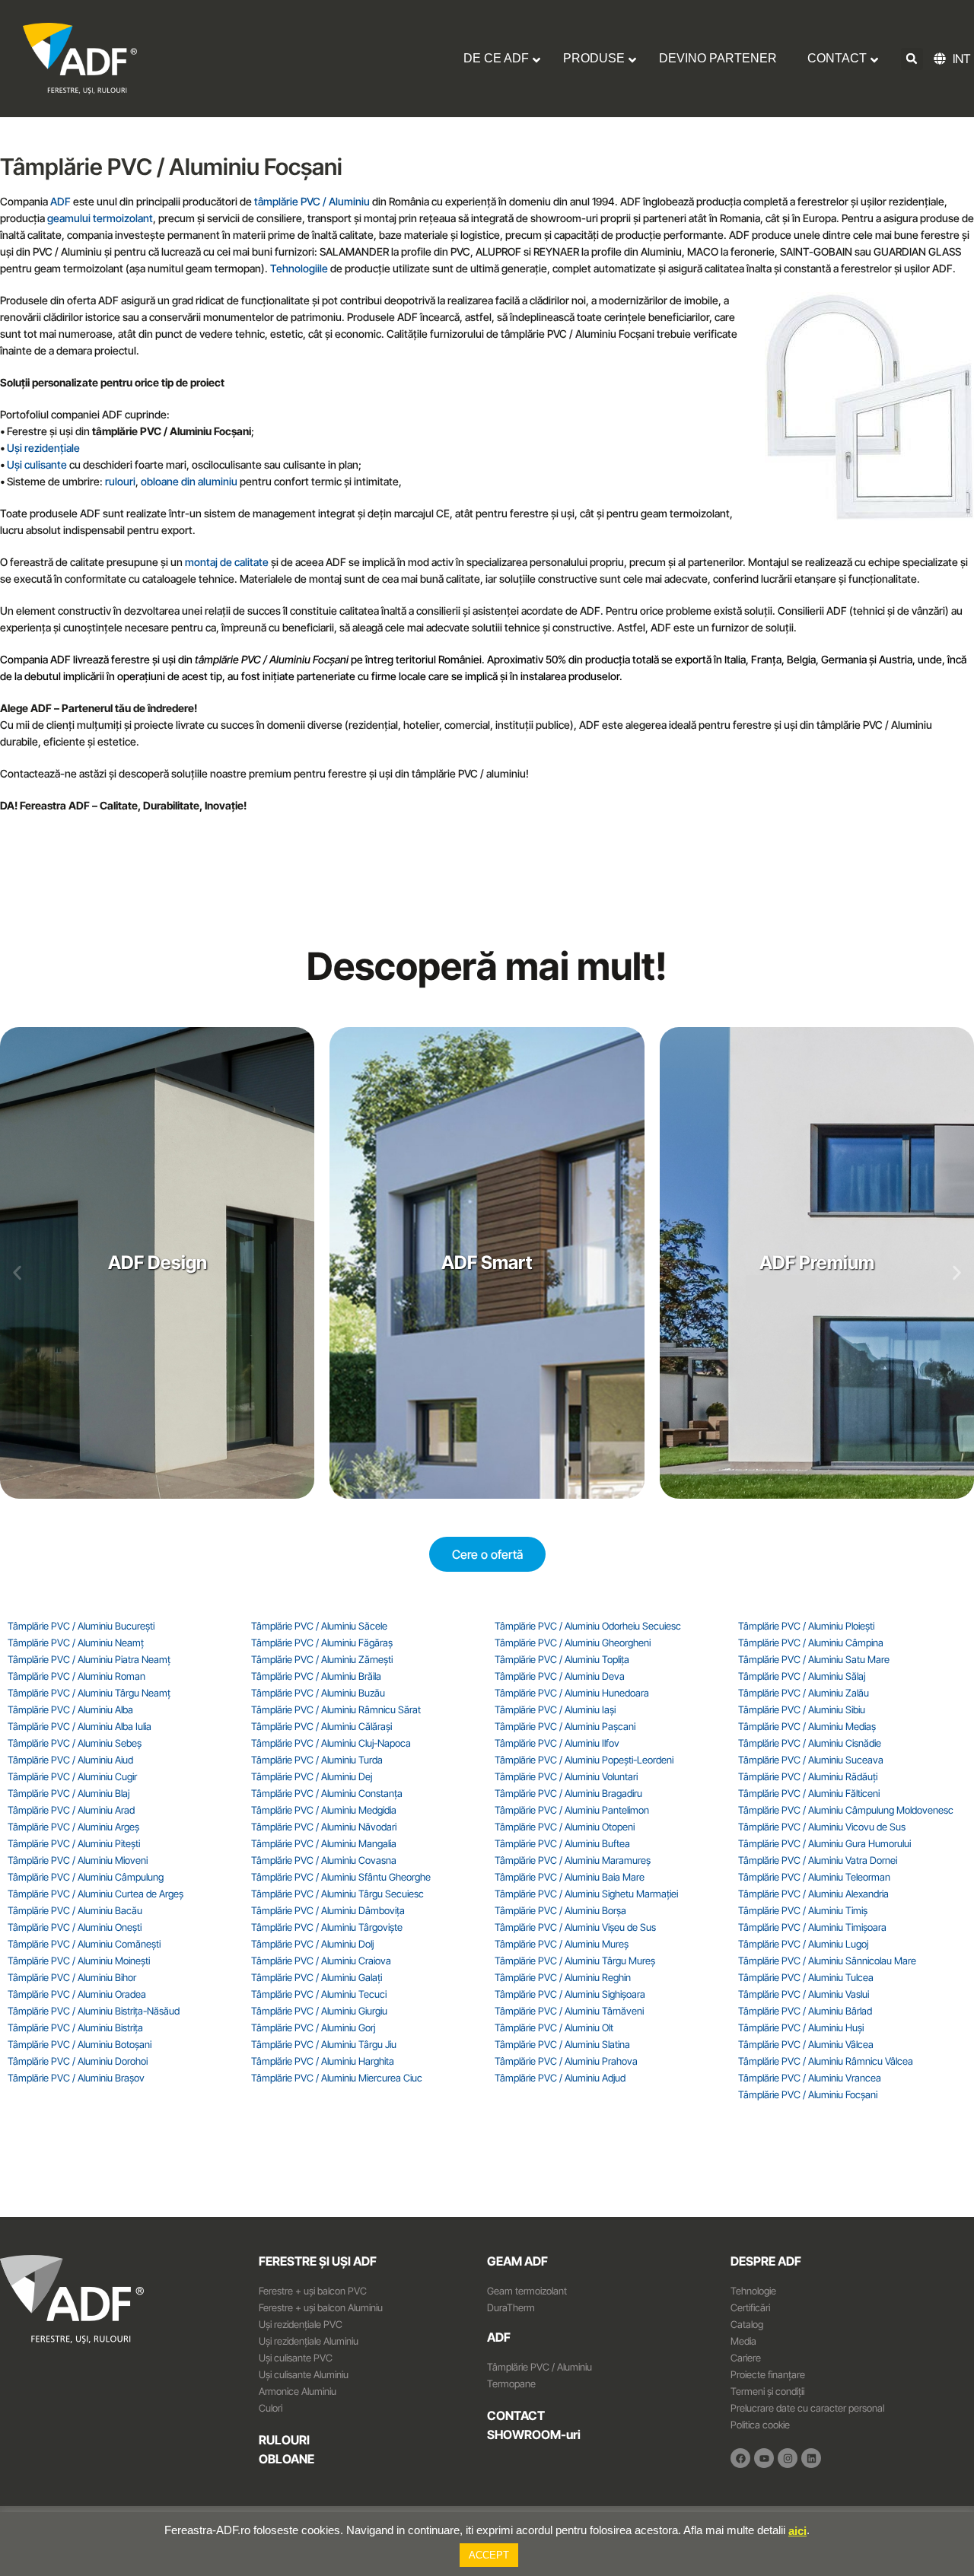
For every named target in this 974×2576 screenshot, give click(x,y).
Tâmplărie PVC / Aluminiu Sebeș (75, 1743)
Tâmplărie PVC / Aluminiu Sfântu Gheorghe (341, 1877)
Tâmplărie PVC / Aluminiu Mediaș (807, 1726)
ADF (60, 201)
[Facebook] (740, 2458)
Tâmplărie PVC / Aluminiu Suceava (811, 1760)
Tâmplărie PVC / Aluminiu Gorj (313, 2027)
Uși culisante (37, 464)
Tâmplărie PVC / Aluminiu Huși (801, 2027)
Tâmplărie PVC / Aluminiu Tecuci (319, 1994)
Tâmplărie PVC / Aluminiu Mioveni (78, 1860)
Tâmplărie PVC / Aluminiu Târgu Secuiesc (337, 1894)
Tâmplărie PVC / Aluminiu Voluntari (566, 1776)
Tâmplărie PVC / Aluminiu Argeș (73, 1827)
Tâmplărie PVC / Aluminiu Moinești (79, 1961)
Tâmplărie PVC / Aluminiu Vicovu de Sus (822, 1827)
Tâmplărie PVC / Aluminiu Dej (312, 1776)
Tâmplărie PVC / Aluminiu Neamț (76, 1643)
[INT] (942, 59)
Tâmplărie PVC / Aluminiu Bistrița (75, 2027)
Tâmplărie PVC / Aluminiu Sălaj (802, 1676)
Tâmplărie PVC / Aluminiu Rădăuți (808, 1776)
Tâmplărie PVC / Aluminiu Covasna (324, 1860)
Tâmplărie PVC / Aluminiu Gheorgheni (573, 1643)
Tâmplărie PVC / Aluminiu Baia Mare (570, 1877)
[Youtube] (764, 2458)
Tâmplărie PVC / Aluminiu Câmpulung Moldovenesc (846, 1810)
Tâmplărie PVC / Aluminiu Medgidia (324, 1810)
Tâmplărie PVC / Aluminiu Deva (560, 1676)
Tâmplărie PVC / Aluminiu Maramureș (573, 1860)
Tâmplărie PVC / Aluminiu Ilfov (557, 1743)
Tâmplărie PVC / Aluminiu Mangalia (324, 1843)
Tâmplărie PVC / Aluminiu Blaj (68, 1793)
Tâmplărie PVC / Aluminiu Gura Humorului (824, 1843)
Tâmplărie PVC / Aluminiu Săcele (319, 1626)
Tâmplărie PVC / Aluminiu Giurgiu (319, 2011)
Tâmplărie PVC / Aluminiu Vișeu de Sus (575, 1927)
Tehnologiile (299, 268)
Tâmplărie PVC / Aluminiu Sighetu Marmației (586, 1894)
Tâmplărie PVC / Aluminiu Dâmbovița (328, 1910)
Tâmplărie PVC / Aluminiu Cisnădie (810, 1743)
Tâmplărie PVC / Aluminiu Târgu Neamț (89, 1693)
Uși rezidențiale (43, 448)
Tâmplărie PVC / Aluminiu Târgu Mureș (575, 1961)
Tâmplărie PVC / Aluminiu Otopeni (565, 1827)
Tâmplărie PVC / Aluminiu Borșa (560, 1910)
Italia (734, 659)
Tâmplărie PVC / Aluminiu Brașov (76, 2078)
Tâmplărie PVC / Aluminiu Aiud (70, 1760)
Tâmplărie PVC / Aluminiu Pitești (74, 1843)
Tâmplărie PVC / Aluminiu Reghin (563, 1977)
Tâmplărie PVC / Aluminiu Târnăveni (569, 2011)
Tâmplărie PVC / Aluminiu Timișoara (812, 1927)
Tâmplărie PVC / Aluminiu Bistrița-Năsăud (94, 2011)
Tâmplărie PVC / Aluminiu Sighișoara (570, 1994)
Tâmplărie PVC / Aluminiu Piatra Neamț (89, 1659)
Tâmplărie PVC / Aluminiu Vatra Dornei (818, 1860)
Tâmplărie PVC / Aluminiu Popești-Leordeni (584, 1760)
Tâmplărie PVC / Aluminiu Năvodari (324, 1827)
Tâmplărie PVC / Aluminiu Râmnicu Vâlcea (826, 2061)
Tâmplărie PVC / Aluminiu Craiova (321, 1961)
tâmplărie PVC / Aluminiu (312, 201)
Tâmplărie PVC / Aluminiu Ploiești (806, 1626)
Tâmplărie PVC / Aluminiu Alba (70, 1709)
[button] (912, 59)
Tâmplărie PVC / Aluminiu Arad (71, 1810)
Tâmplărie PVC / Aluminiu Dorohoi (78, 2061)
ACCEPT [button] (489, 2555)
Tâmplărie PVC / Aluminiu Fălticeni (809, 1793)
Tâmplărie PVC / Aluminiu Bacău (75, 1910)
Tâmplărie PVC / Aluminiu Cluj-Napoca (331, 1743)
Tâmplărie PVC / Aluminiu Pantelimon (572, 1810)
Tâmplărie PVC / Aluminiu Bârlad (805, 2011)
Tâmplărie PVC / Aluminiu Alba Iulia (80, 1726)
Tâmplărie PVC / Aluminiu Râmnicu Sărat (336, 1709)
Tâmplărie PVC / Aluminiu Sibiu (802, 1709)
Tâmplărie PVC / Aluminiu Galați (317, 1977)
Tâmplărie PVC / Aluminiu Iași (555, 1709)
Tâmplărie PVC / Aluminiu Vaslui (804, 1994)
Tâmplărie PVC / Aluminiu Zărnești (322, 1659)
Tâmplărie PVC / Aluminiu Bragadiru (568, 1793)
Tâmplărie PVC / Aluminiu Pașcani (565, 1726)
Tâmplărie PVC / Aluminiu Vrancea (810, 2078)
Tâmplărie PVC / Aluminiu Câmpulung (86, 1877)
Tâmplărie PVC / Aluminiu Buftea (562, 1843)
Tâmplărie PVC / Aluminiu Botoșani (80, 2044)
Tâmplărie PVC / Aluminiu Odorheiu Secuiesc (588, 1626)
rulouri (120, 481)
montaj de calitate (227, 562)
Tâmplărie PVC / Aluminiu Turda (317, 1760)
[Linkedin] (811, 2458)
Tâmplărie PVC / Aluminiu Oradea (77, 1994)
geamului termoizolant (100, 218)
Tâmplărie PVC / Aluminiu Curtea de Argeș (95, 1894)
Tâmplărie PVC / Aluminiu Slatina (562, 2044)
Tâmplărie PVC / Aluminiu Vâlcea (806, 2044)
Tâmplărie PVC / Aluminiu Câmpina (811, 1643)
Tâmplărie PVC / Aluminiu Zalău (804, 1693)
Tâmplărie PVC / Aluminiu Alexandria (813, 1894)
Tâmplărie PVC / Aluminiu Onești (75, 1927)
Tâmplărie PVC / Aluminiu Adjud (560, 2078)
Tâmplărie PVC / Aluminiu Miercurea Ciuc (337, 2078)
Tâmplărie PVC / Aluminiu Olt (554, 2027)
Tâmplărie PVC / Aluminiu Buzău (318, 1693)
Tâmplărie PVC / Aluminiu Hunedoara (572, 1693)
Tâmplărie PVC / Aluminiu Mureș (562, 1944)
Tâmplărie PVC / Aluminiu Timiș (803, 1910)
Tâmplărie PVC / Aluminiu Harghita (323, 2061)
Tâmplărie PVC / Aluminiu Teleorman (814, 1877)
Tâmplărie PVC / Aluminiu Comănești (84, 1944)
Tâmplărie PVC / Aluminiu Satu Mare (814, 1659)
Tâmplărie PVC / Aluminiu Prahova (566, 2061)
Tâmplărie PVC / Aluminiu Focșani (808, 2094)
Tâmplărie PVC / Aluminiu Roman (76, 1676)
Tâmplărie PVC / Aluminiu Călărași (321, 1726)
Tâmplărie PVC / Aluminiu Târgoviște (327, 1927)
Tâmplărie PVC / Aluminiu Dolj (312, 1944)
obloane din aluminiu (189, 481)
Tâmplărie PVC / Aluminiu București (81, 1626)
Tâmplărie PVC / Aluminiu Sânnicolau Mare (827, 1961)
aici (797, 2531)
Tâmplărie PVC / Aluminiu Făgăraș (322, 1643)
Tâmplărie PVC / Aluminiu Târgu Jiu (324, 2044)
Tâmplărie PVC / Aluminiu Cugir (72, 1776)
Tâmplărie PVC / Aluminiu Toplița (562, 1659)
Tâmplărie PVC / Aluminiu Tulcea (806, 1977)
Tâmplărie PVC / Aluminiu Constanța (327, 1793)
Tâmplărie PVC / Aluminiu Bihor (72, 1977)
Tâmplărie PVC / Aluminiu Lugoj (803, 1944)
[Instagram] (788, 2458)
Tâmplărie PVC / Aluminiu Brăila (316, 1676)
